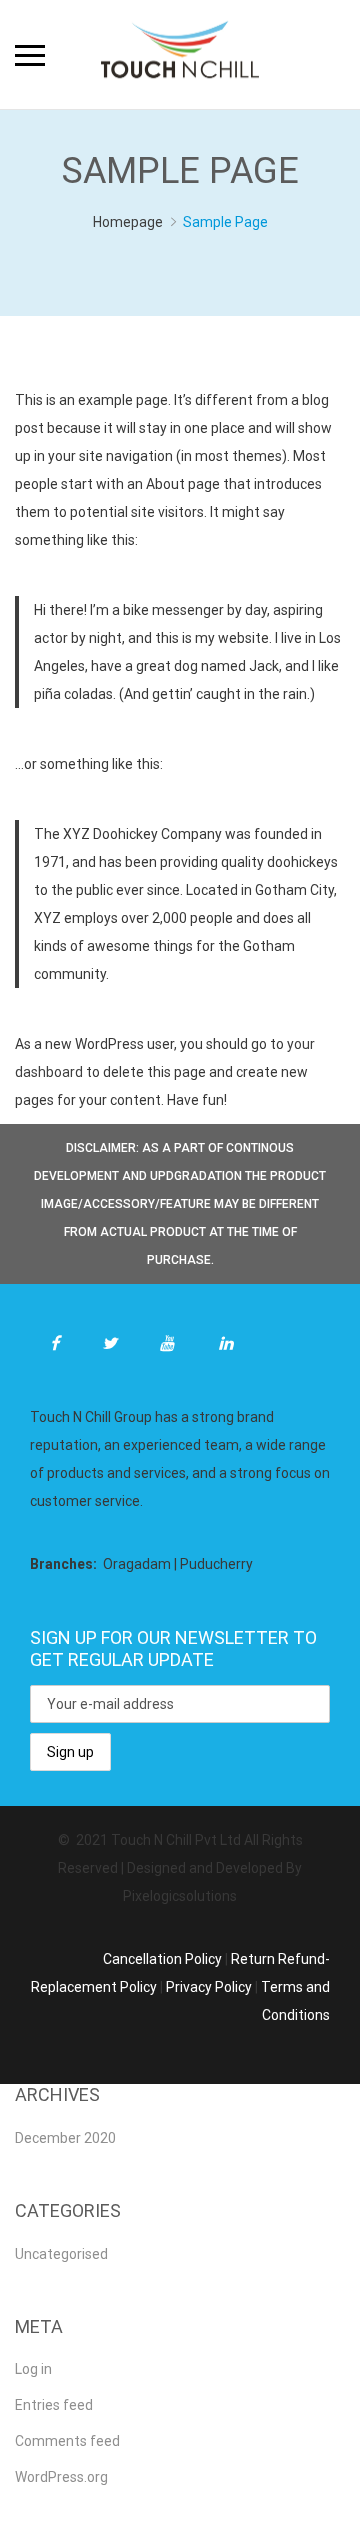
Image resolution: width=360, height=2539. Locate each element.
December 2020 (65, 2138)
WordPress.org (61, 2477)
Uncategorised (61, 2254)
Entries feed (54, 2405)
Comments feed (67, 2441)
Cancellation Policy (162, 1959)
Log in (33, 2369)
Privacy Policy (209, 1987)
